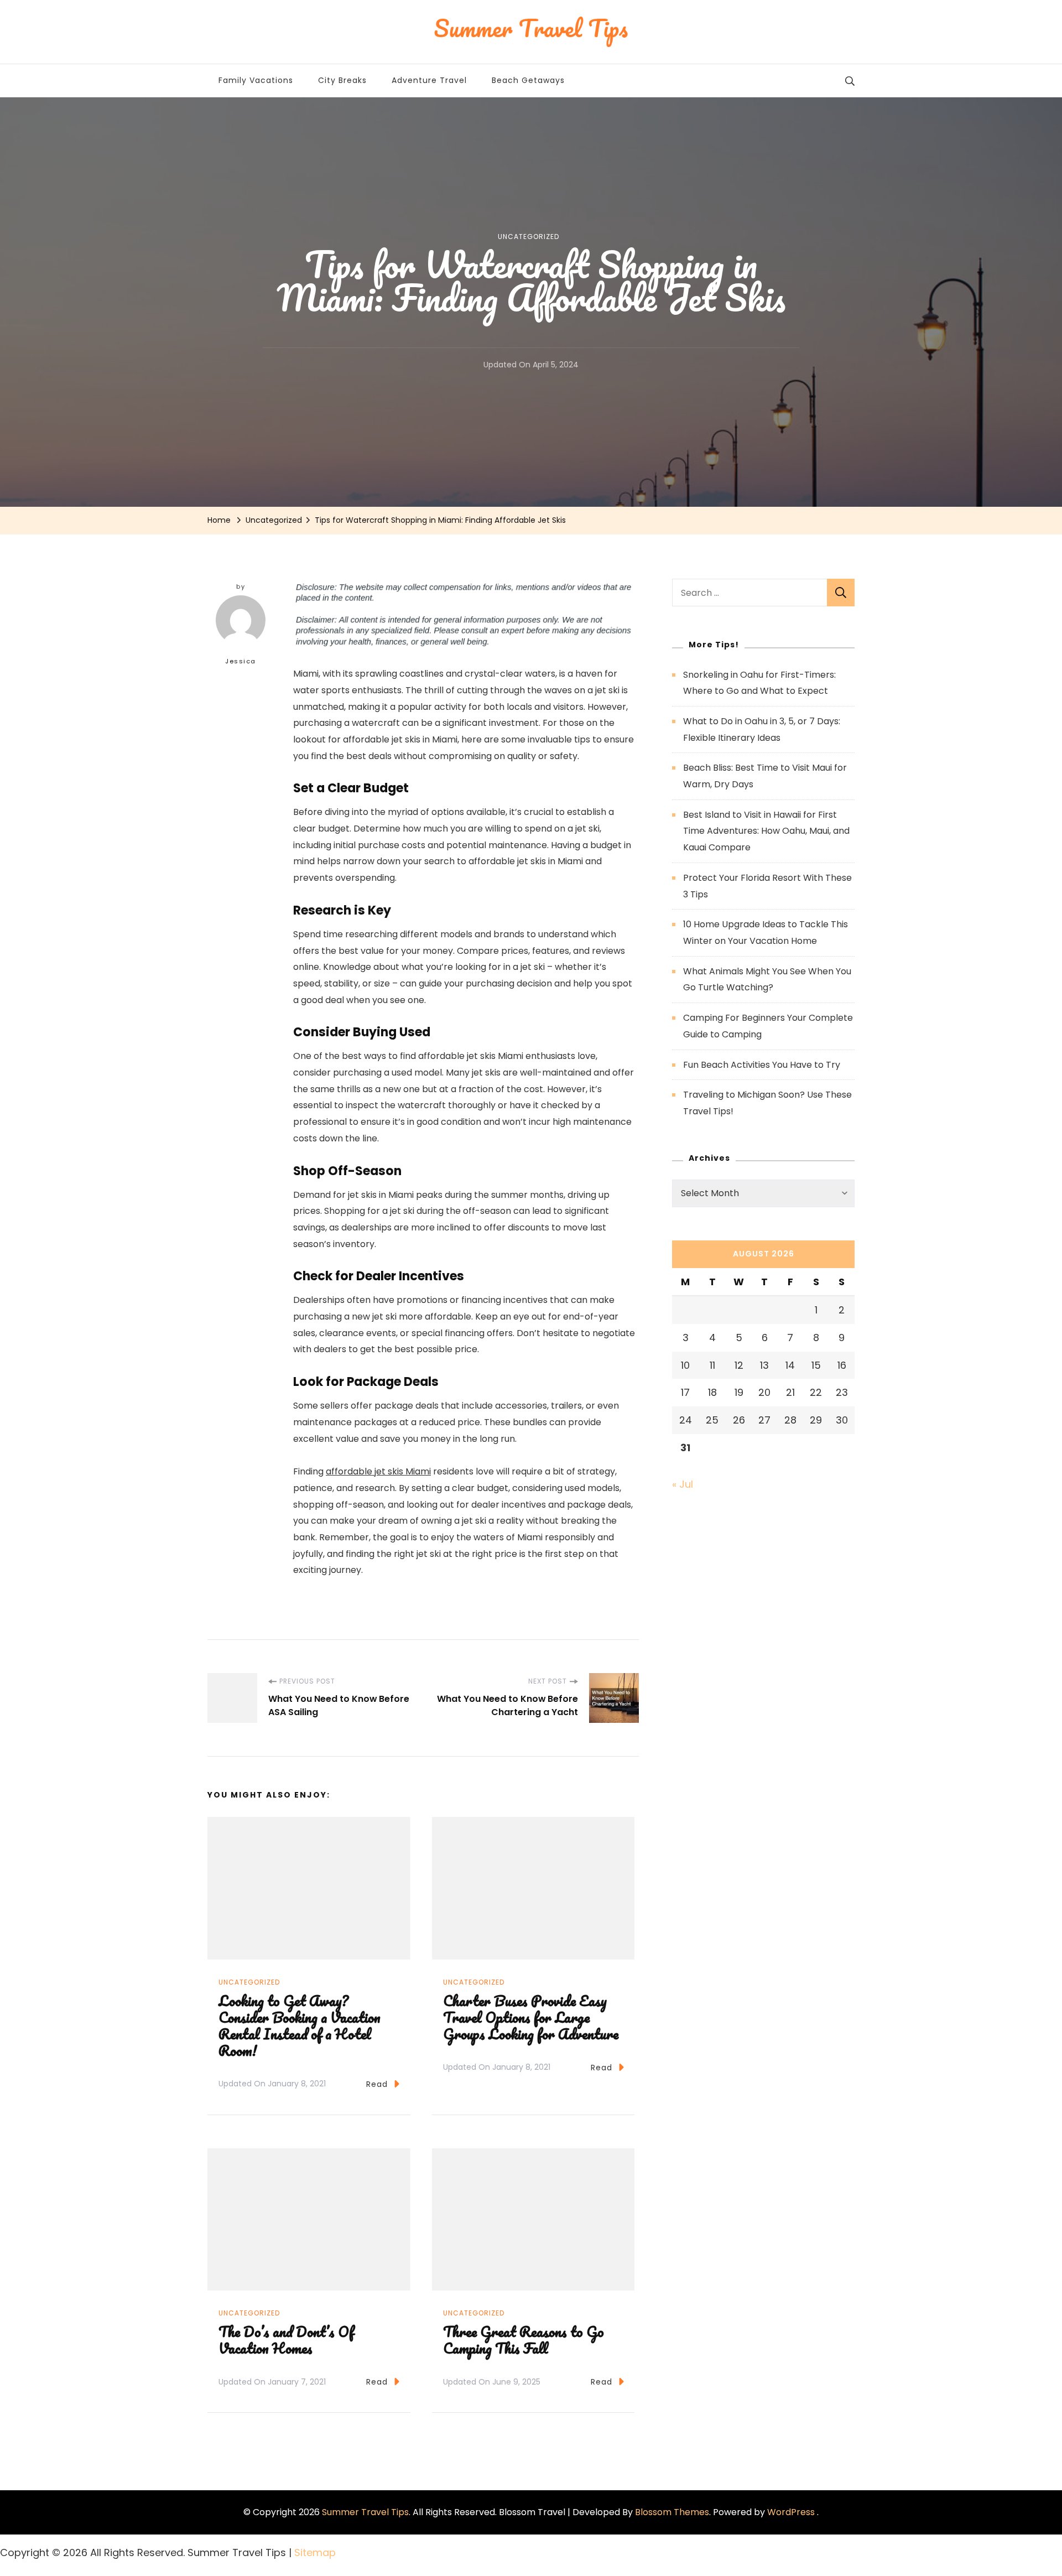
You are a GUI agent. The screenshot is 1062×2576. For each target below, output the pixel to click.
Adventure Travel (429, 80)
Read (377, 2084)
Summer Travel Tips (365, 2512)
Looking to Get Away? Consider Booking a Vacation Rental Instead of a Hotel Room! (300, 2026)
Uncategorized (529, 237)
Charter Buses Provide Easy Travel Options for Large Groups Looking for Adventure (531, 2017)
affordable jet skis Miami (378, 1471)
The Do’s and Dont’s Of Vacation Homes (286, 2340)
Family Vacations (256, 80)
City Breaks (342, 80)
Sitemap (315, 2552)
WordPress (791, 2512)
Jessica (241, 661)
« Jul (683, 1484)
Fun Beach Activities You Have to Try (762, 1065)
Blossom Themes (672, 2512)
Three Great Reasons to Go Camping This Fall (524, 2340)
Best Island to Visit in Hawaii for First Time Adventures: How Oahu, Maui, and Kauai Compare (766, 831)
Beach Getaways (528, 80)
